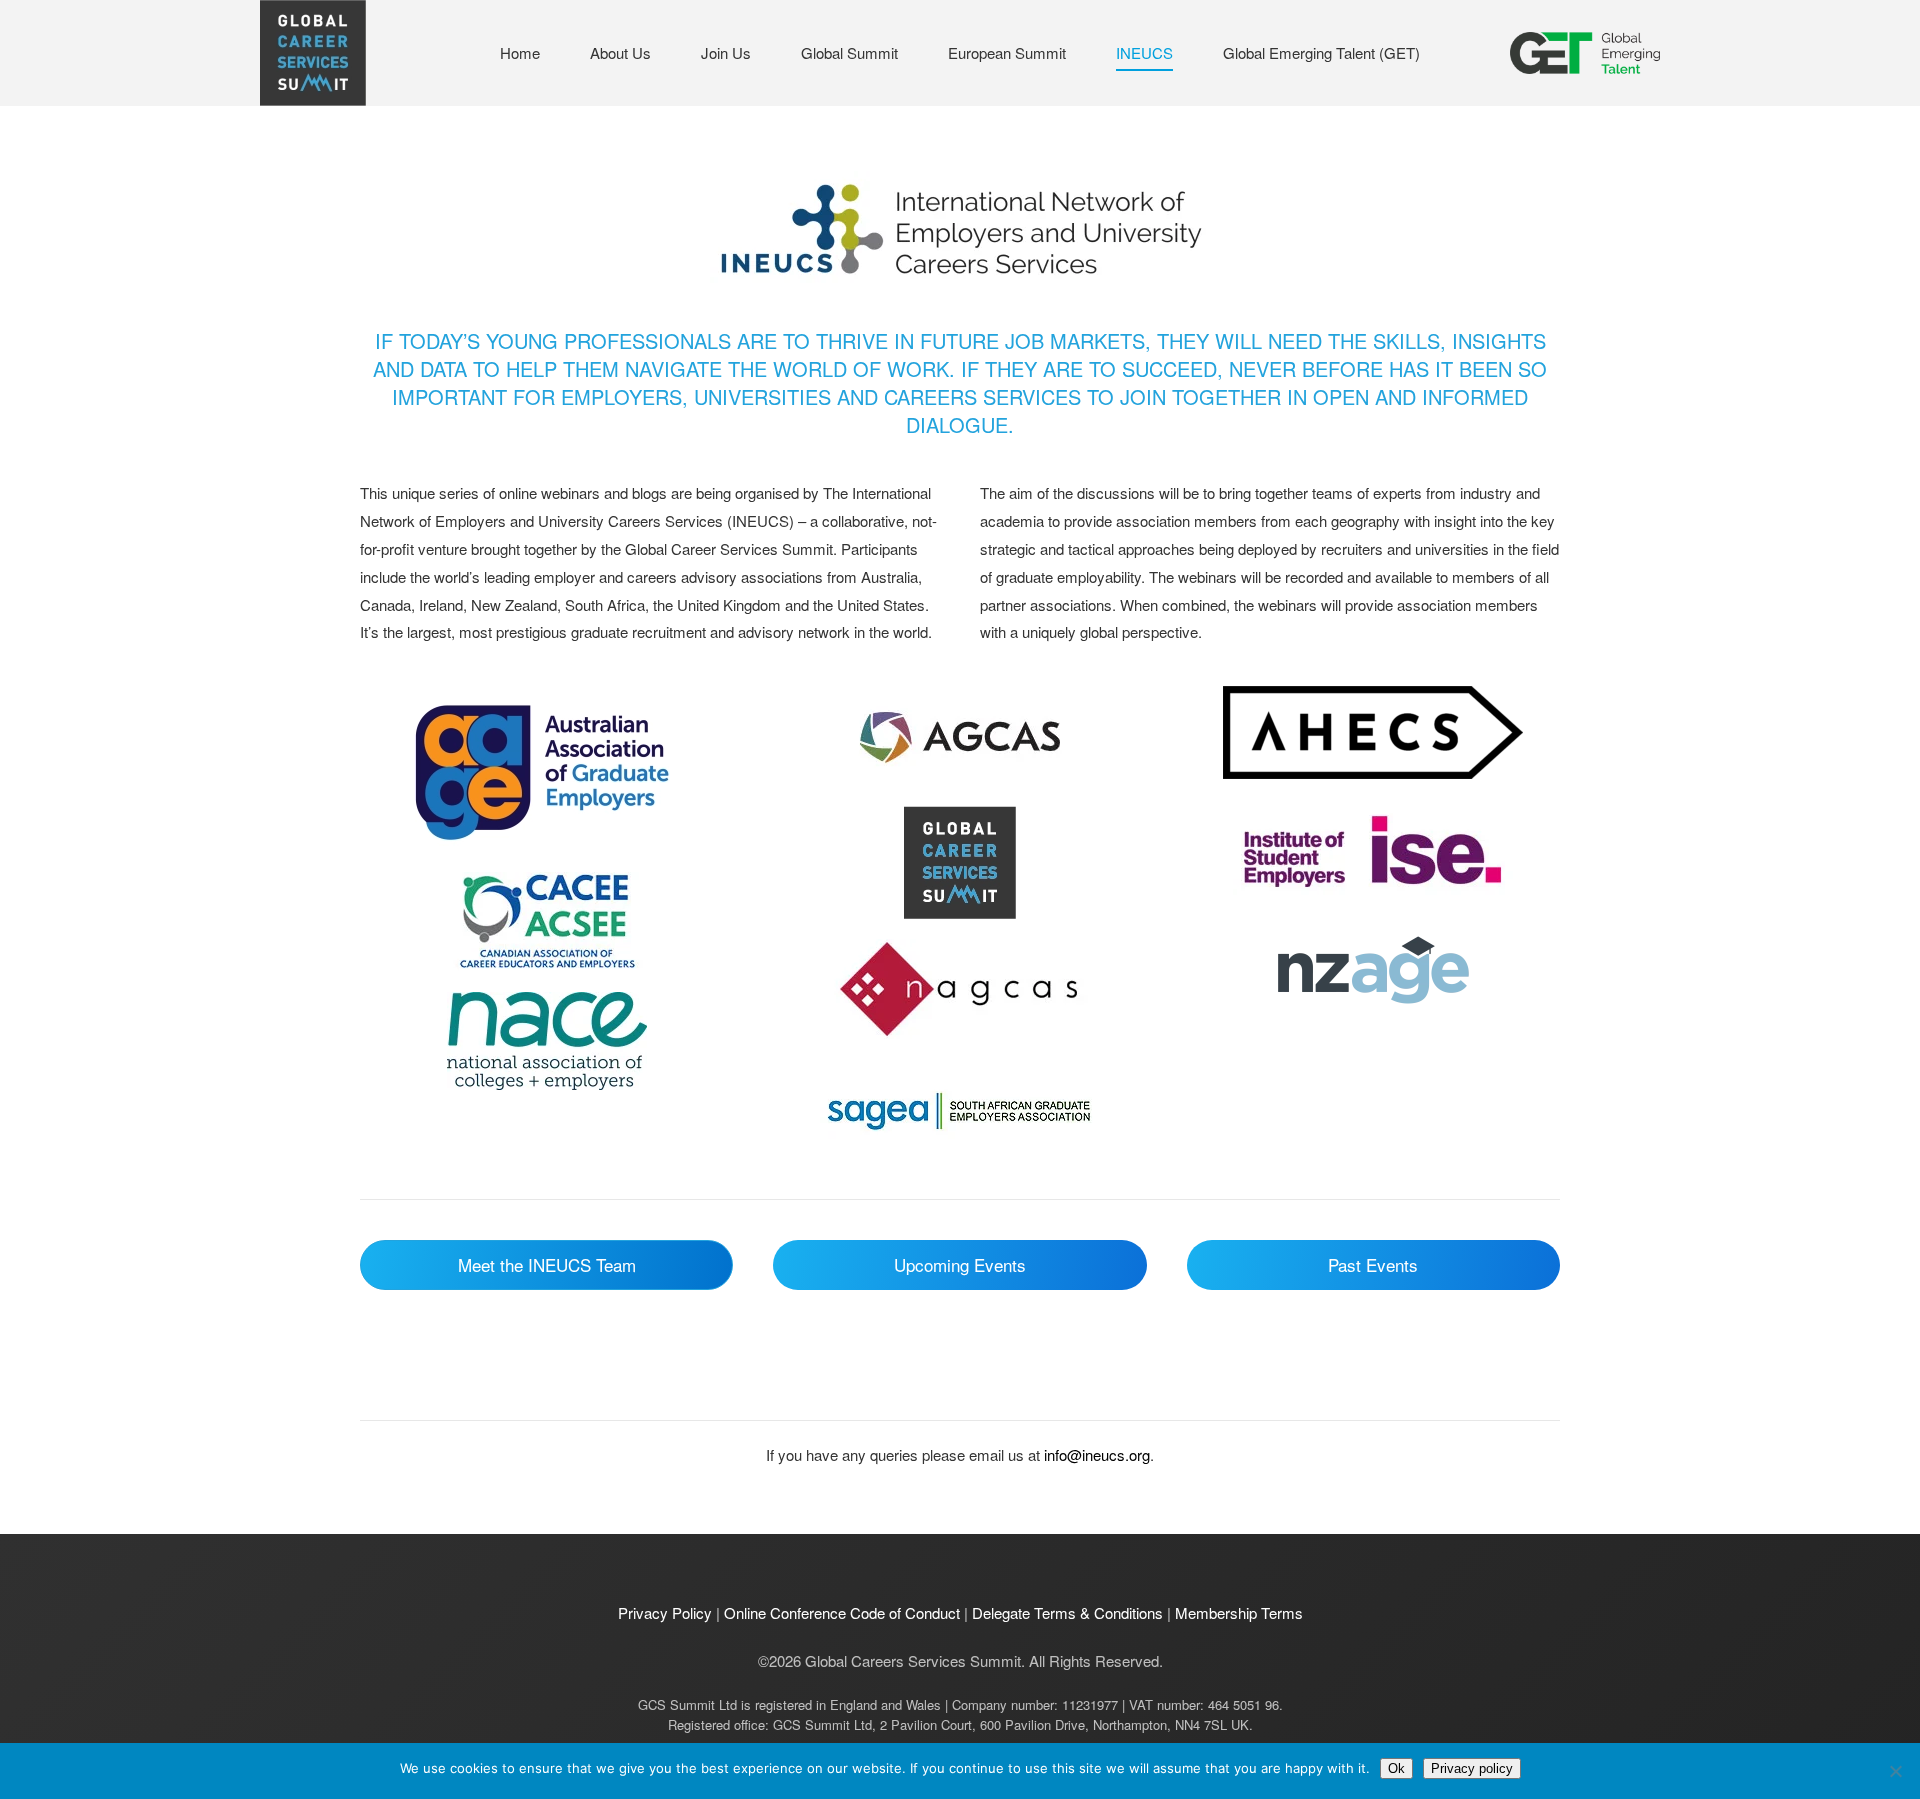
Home (520, 52)
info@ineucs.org (1097, 1454)
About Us (620, 52)
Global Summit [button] (849, 52)
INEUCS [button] (1144, 52)
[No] (1895, 1771)
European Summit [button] (1007, 52)
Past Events (1373, 1264)
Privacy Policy (665, 1612)
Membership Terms (1239, 1612)
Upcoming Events (960, 1264)
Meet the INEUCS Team (547, 1264)
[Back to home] (313, 53)
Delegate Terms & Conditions (1067, 1612)
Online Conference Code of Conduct (842, 1612)
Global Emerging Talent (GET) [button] (1321, 52)
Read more (547, 768)
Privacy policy (1472, 1768)
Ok (1396, 1768)
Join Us (726, 52)
